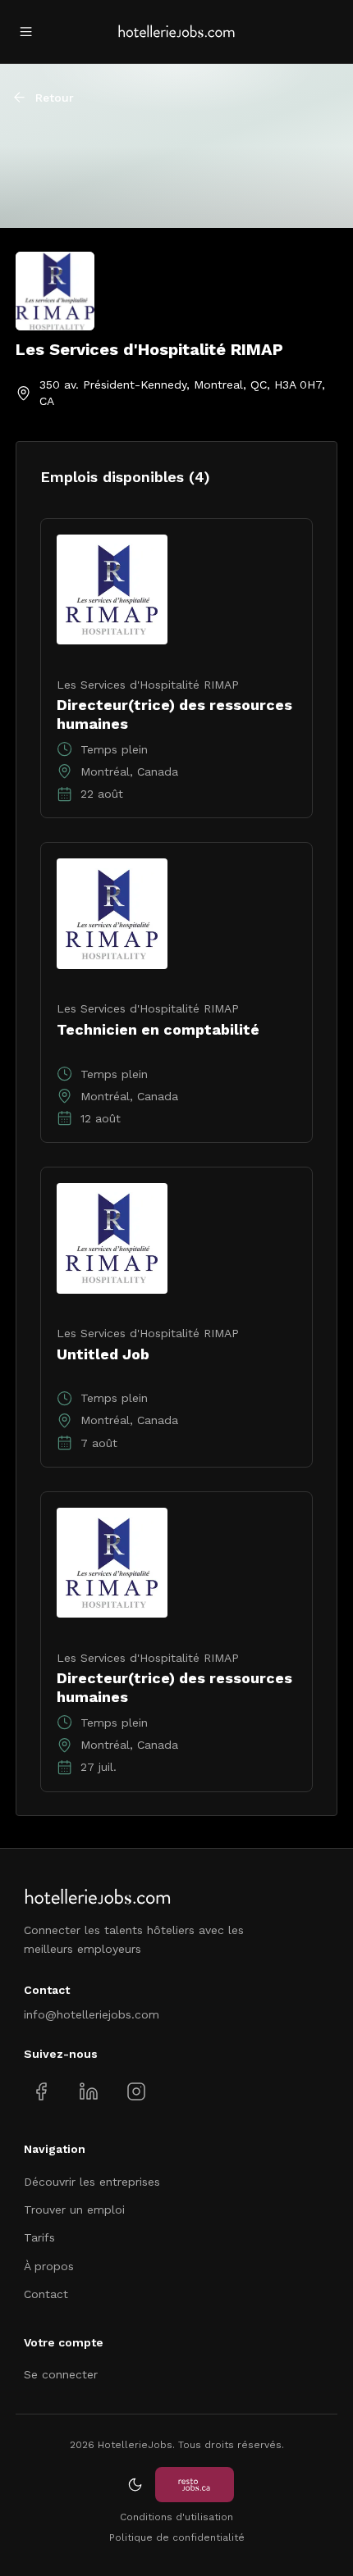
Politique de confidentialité (177, 2537)
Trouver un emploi (74, 2210)
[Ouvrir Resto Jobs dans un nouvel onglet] (195, 2485)
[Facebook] (41, 2092)
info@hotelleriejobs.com (92, 2014)
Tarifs (39, 2237)
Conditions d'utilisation (176, 2517)
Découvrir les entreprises (92, 2182)
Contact (46, 2294)
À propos (49, 2266)
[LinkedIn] (88, 2092)
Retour (55, 98)
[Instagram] (136, 2092)
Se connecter (61, 2374)
